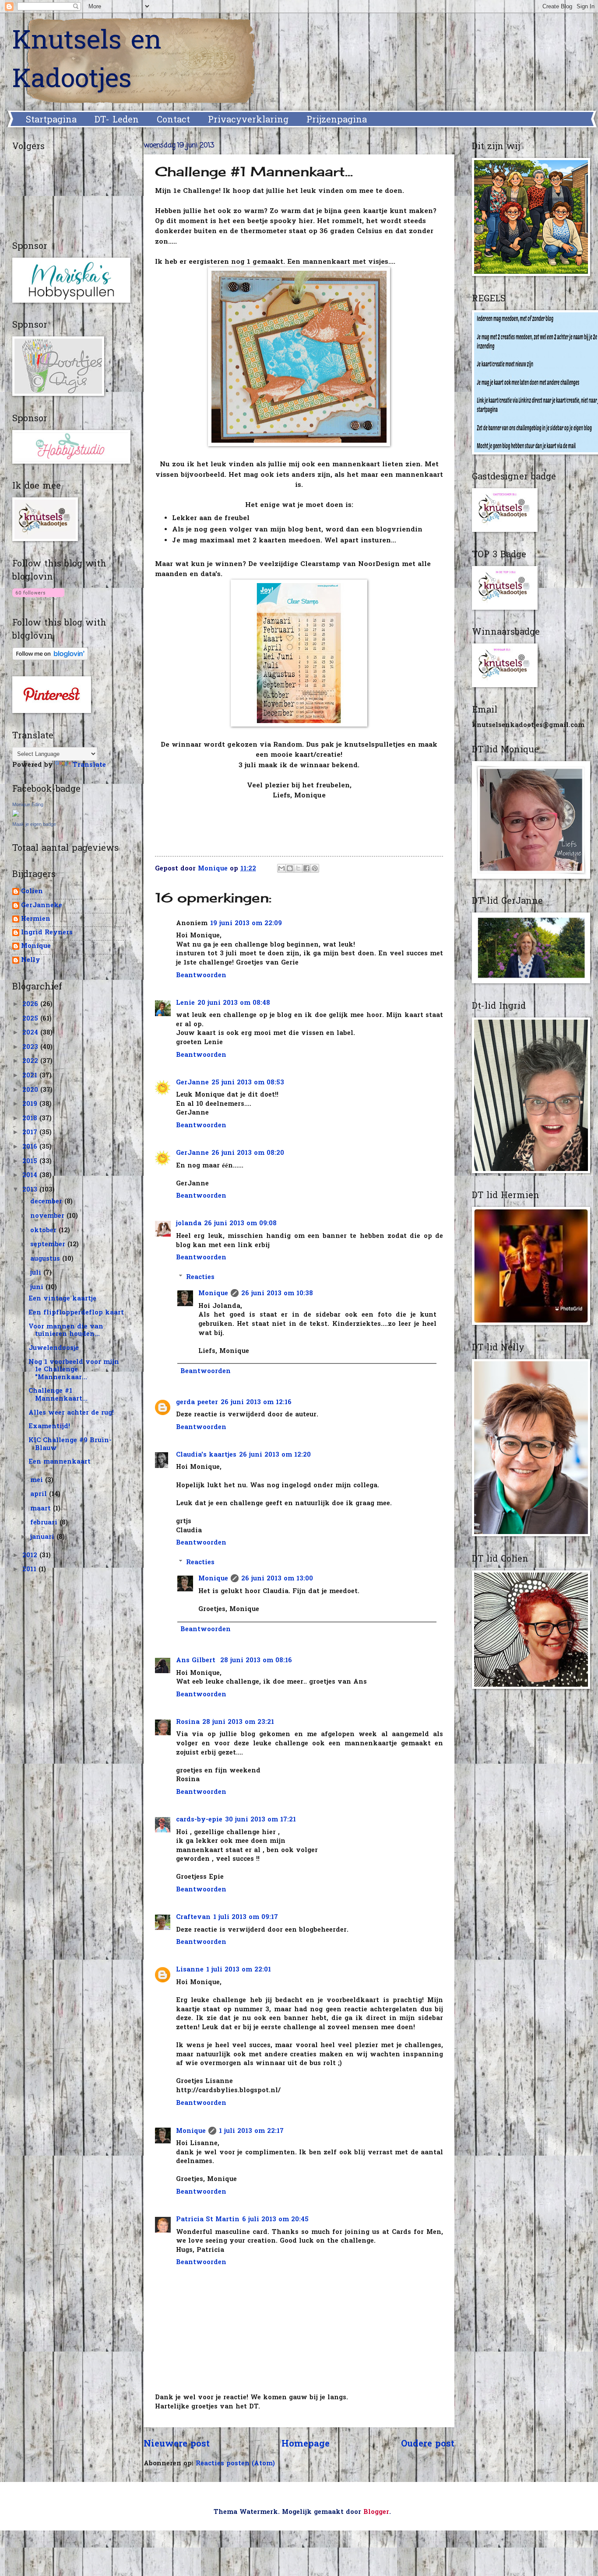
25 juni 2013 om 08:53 (248, 1083)
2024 (31, 1033)
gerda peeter (197, 1403)
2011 (30, 1570)
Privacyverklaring (248, 120)
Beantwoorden (201, 976)
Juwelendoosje (54, 1348)
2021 (31, 1076)
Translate (89, 765)
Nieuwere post (177, 2444)
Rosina (188, 1722)
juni (38, 1288)
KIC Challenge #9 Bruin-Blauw (70, 1445)
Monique (213, 1294)
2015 (31, 1162)
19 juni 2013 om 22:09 (246, 924)
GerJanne (192, 1083)
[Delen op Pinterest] (315, 868)
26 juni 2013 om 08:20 (248, 1153)
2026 (31, 1005)
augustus (46, 1259)
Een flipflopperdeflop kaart (76, 1313)
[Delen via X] (298, 868)
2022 (31, 1061)
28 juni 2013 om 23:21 (238, 1722)
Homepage (306, 2444)
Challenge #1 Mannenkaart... (58, 1395)
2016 (31, 1147)
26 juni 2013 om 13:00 (277, 1579)
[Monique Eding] (16, 815)
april (40, 1494)
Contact (173, 120)
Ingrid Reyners (47, 933)
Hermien (36, 920)
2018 (31, 1119)
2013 (31, 1190)
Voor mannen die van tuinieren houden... (66, 1331)
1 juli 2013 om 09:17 (246, 1917)
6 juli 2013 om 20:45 (275, 2220)
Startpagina (51, 120)
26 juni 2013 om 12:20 (275, 1455)
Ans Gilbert (197, 1661)
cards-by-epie (199, 1820)
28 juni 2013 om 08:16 (256, 1661)
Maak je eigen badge (34, 824)
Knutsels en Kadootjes (87, 61)
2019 (31, 1104)
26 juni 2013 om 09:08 (240, 1224)
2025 (31, 1019)
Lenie (185, 1003)
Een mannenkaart (60, 1462)
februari (45, 1523)
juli (37, 1273)
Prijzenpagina (337, 120)
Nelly (31, 961)
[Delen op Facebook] (306, 868)
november (48, 1216)
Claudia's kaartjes (206, 1455)
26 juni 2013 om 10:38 (277, 1294)
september (49, 1245)
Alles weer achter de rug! (71, 1413)
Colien (32, 892)
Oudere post (428, 2444)
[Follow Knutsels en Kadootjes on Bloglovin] (38, 599)
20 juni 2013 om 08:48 (234, 1003)
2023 (31, 1047)
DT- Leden (117, 120)
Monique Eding (28, 804)
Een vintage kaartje (62, 1299)
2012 (31, 1556)
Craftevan (193, 1917)
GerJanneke (42, 906)
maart (42, 1509)
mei (38, 1480)
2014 (31, 1176)
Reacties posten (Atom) (235, 2464)
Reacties (200, 1278)
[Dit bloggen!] (290, 868)
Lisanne (190, 1970)
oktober (44, 1231)
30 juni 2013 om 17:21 (260, 1820)
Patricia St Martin (208, 2220)
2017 (31, 1133)
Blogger (376, 2512)
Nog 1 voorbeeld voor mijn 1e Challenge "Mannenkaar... (74, 1370)
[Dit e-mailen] (281, 868)
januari (43, 1537)
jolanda (189, 1224)
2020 (31, 1090)
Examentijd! (49, 1427)
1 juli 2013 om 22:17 (251, 2131)
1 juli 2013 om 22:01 (239, 1970)
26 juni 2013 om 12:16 (256, 1403)
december (47, 1202)
